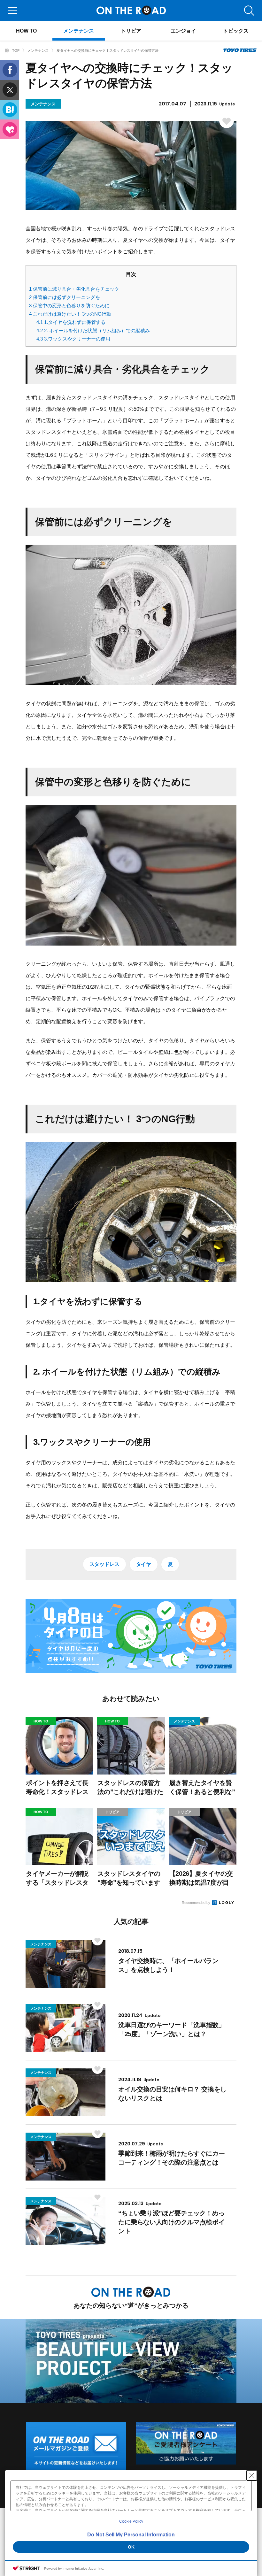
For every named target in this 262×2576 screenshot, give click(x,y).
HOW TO (26, 31)
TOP (16, 50)
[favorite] (224, 10)
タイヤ (144, 1564)
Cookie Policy (131, 2521)
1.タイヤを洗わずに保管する (71, 322)
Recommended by (196, 1903)
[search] (249, 10)
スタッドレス (104, 1564)
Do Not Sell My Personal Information (131, 2535)
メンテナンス (79, 31)
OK (131, 2547)
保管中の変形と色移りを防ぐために (69, 306)
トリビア (131, 31)
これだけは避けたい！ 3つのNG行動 (70, 314)
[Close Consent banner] (252, 2475)
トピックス (236, 31)
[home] (7, 50)
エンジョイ (183, 31)
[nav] (13, 10)
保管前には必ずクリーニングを (65, 297)
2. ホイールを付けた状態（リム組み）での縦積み (93, 330)
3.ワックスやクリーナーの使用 (73, 339)
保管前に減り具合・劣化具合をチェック (74, 289)
